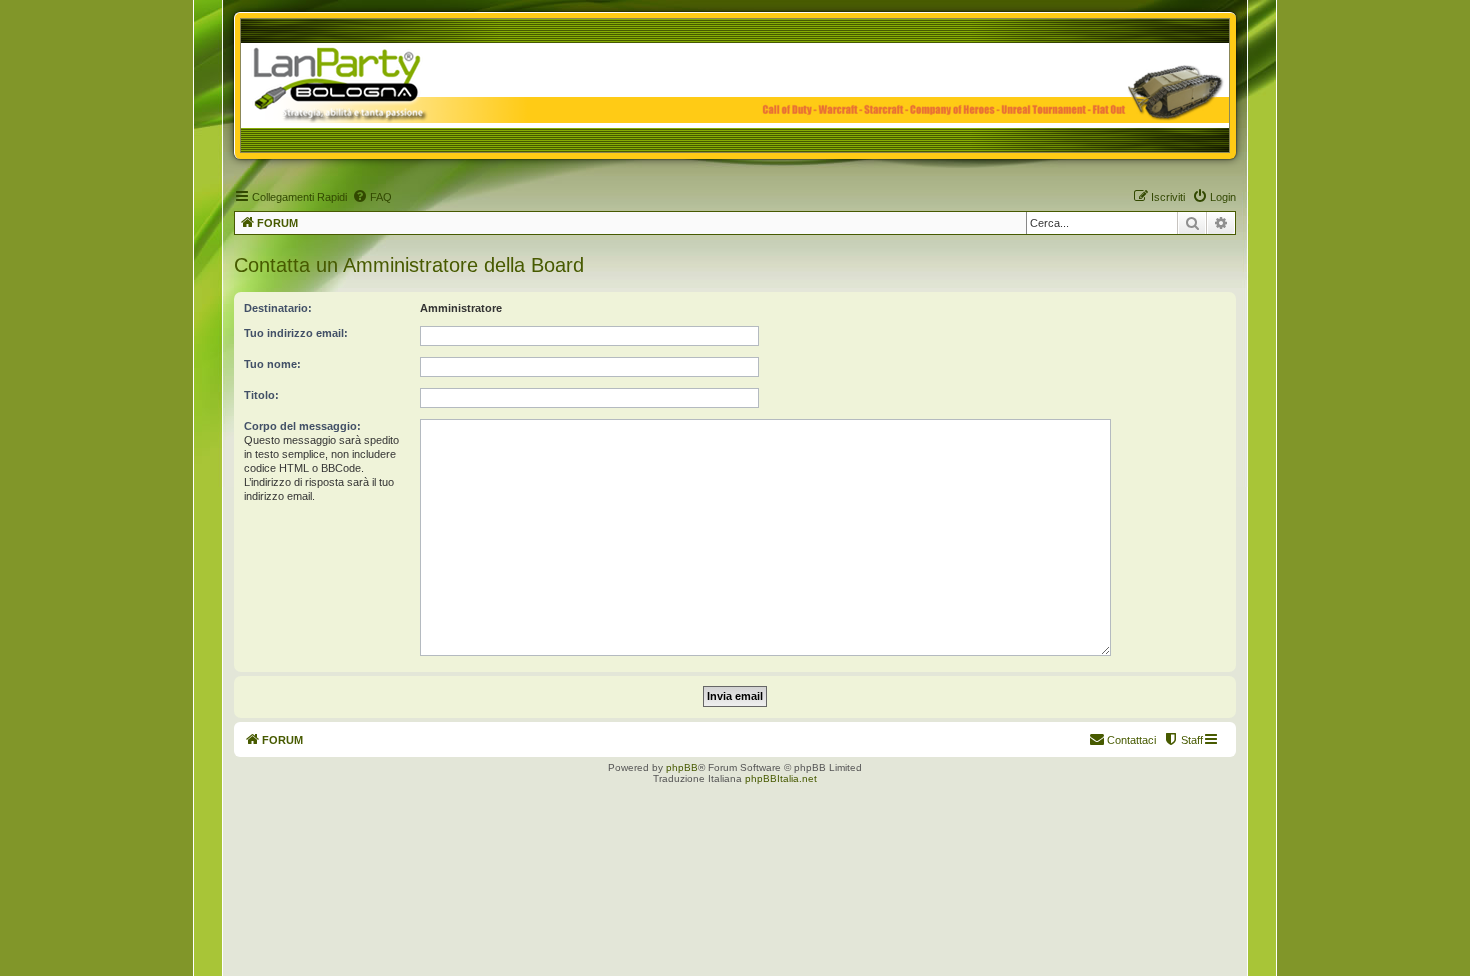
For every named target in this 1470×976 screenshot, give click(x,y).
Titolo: (261, 395)
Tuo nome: (272, 364)
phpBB (682, 767)
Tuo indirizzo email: (296, 333)
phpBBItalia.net (781, 778)
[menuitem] (372, 197)
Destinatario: (278, 308)
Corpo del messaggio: (302, 426)
